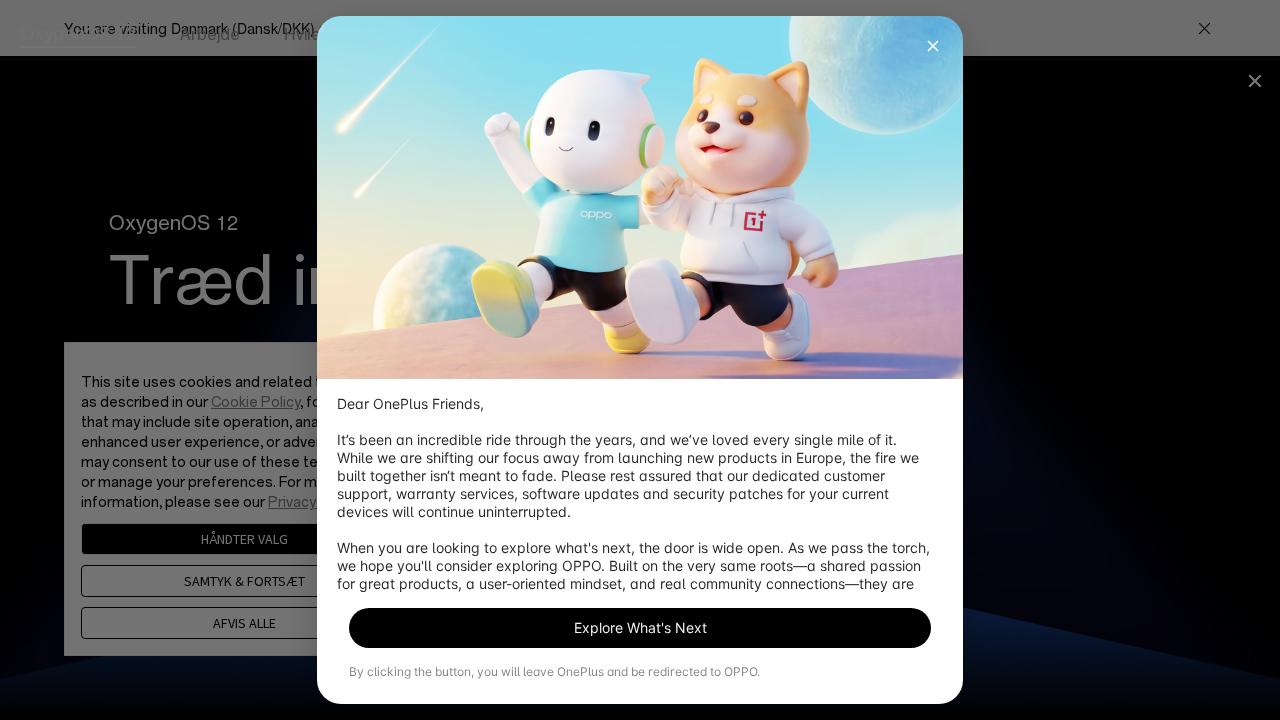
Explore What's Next (640, 627)
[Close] (933, 46)
